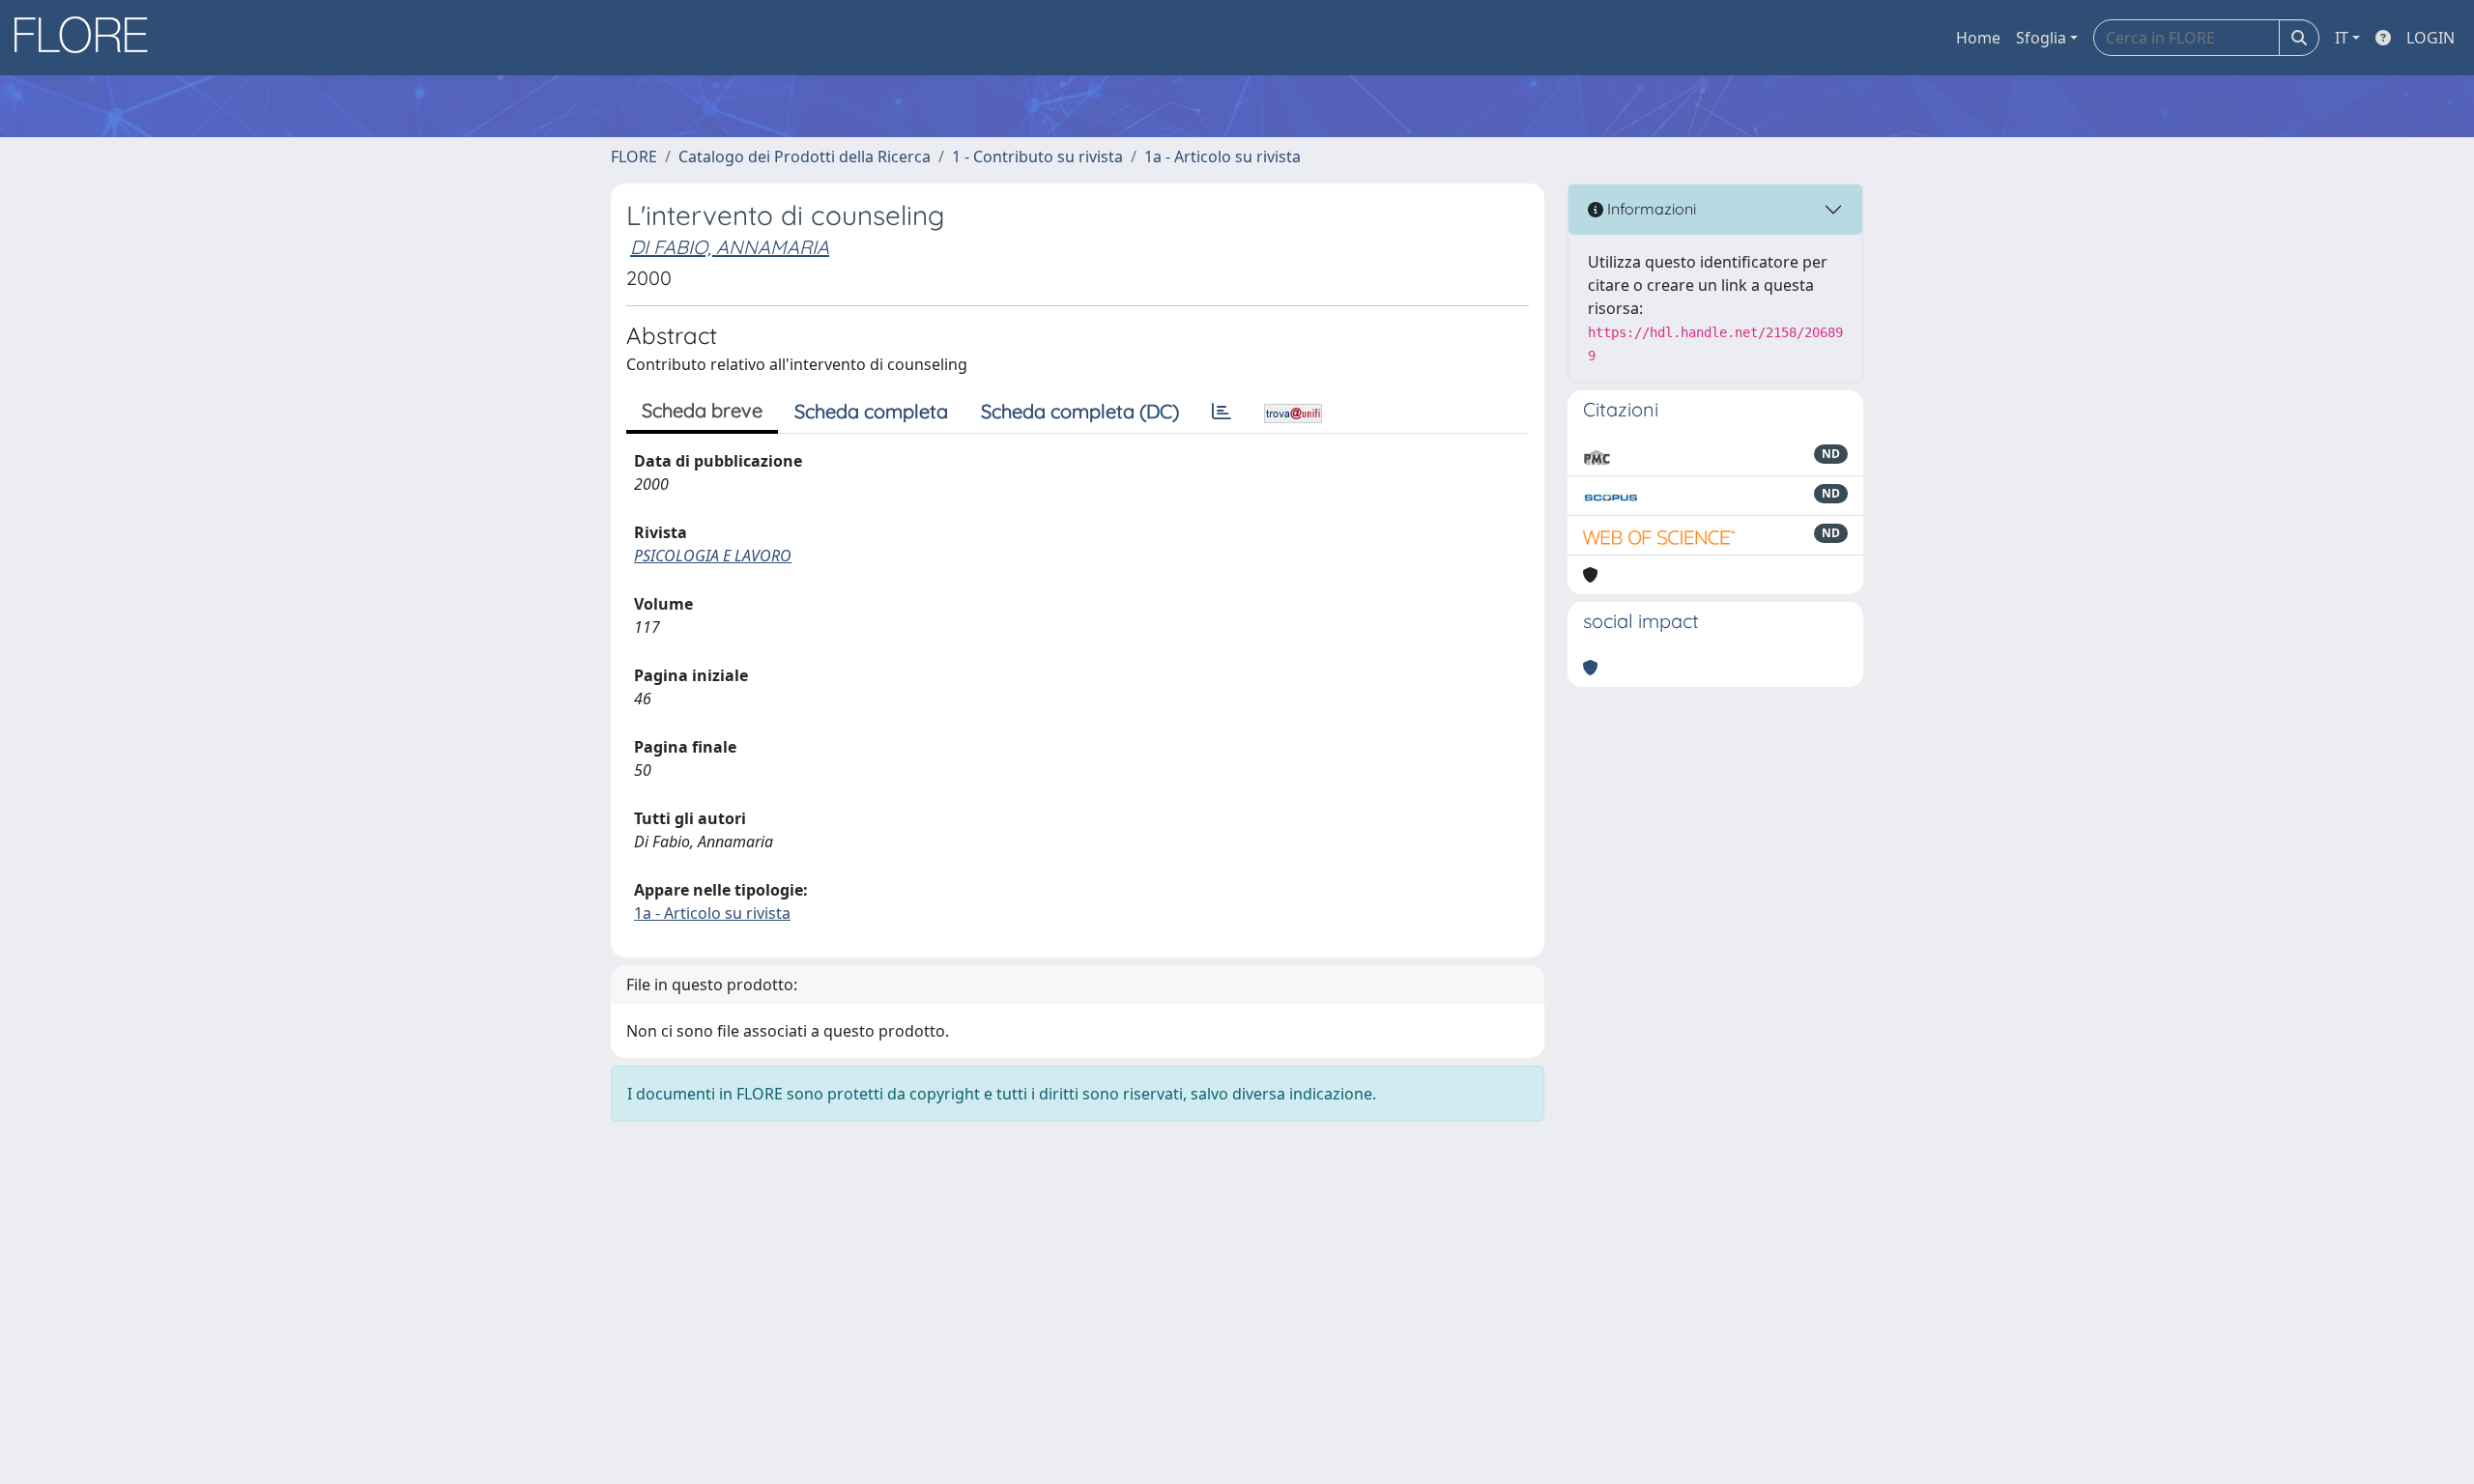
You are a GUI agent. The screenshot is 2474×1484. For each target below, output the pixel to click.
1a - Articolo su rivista (1223, 157)
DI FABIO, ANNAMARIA (730, 247)
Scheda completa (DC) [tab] (1080, 411)
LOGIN (2431, 38)
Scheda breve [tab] (702, 410)
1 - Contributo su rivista (1037, 157)
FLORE (634, 157)
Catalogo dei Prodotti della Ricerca (805, 157)
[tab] (1222, 412)
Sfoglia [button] (2041, 38)
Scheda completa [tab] (871, 411)
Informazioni (1650, 209)
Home (1978, 38)
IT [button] (2342, 38)
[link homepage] (88, 38)
